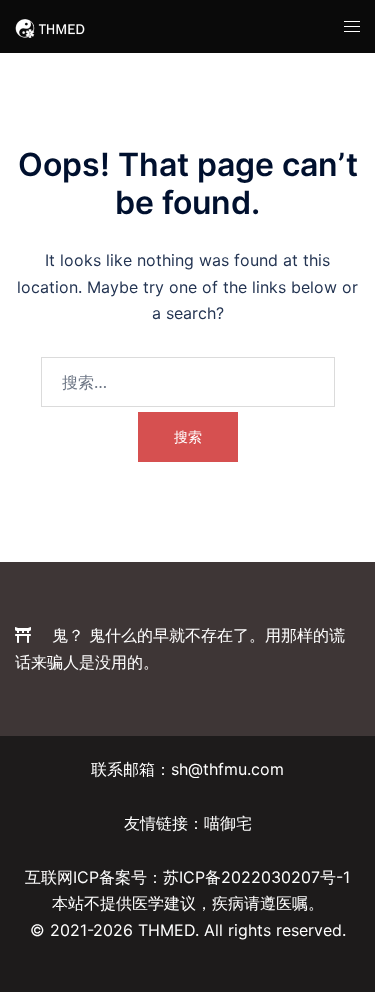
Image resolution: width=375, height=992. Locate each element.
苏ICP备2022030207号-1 (256, 877)
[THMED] (50, 26)
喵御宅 (228, 823)
